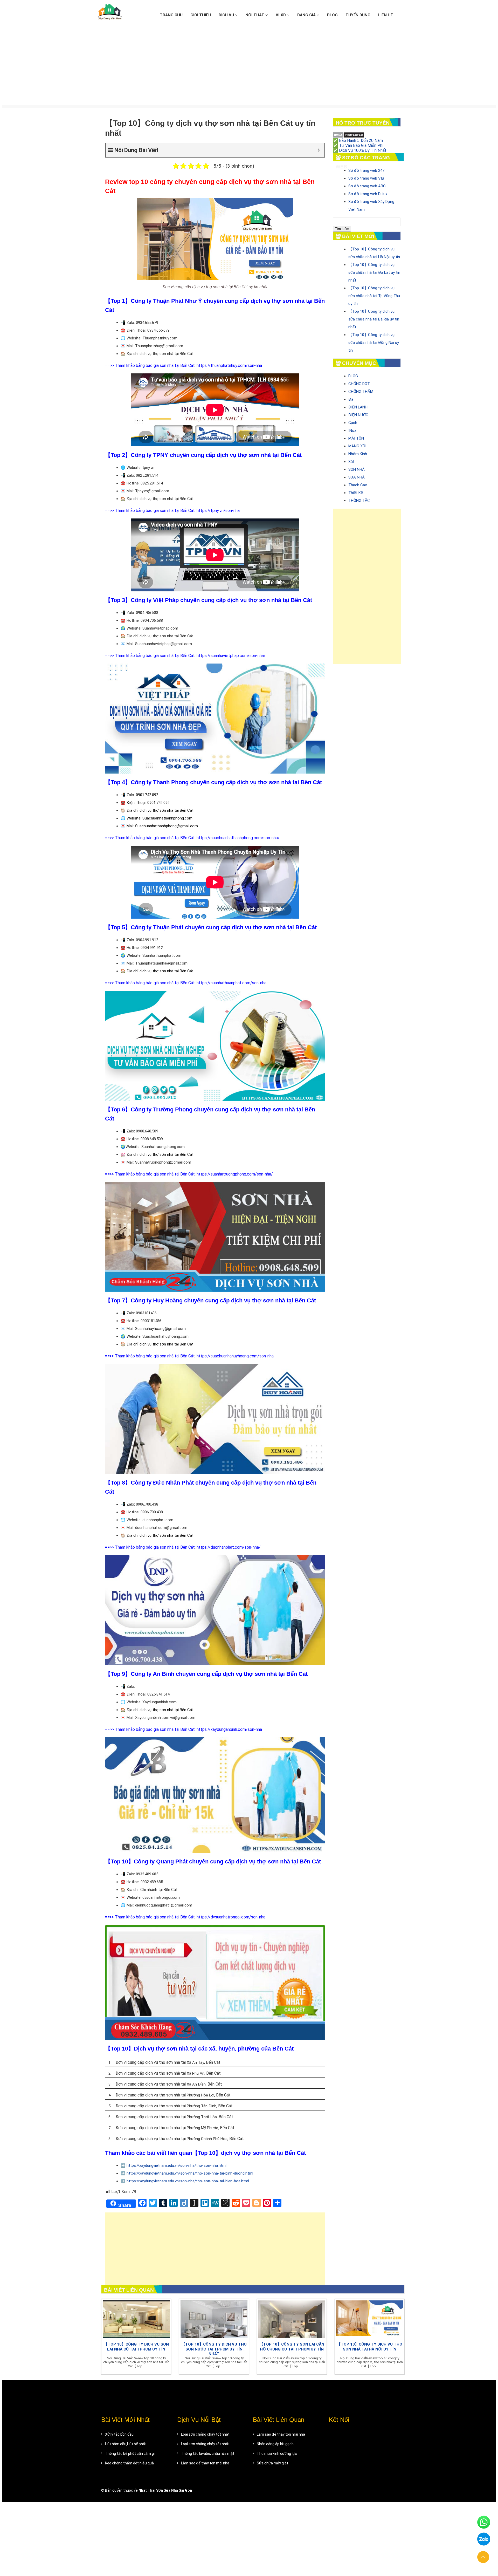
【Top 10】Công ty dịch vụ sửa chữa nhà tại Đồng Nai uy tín (374, 343)
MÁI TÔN (356, 438)
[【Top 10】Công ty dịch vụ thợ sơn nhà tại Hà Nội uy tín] (370, 2319)
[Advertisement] (249, 66)
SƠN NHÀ (357, 469)
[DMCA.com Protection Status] (348, 135)
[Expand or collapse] (319, 150)
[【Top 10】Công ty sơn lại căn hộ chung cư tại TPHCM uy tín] (292, 2319)
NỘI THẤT (255, 15)
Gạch (353, 423)
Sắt (351, 462)
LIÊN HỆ (386, 15)
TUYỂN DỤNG (358, 15)
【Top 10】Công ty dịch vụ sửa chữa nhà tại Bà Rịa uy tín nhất (374, 319)
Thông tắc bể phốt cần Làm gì (130, 2454)
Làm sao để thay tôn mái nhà (205, 2463)
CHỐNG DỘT (359, 384)
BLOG (332, 15)
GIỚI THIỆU (201, 15)
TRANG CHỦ (171, 15)
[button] (483, 2557)
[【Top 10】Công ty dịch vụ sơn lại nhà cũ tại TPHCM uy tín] (136, 2319)
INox (352, 431)
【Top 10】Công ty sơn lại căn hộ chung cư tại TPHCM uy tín (292, 2347)
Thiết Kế (356, 493)
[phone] (484, 2524)
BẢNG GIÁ (307, 15)
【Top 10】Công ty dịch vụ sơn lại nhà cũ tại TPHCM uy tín (136, 2347)
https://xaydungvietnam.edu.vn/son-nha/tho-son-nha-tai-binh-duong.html (190, 2173)
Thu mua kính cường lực (277, 2454)
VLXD (281, 15)
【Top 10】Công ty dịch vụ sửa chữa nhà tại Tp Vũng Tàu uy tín (374, 296)
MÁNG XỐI (357, 446)
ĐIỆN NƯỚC (358, 415)
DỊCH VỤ (227, 15)
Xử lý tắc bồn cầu (119, 2434)
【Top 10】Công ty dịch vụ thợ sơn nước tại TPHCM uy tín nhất (214, 2349)
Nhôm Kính (358, 454)
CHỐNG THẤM (361, 392)
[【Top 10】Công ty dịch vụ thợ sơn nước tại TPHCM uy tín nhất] (214, 2319)
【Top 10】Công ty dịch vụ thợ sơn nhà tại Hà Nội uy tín (370, 2347)
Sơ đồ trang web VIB (366, 178)
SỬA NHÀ (357, 477)
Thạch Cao (358, 485)
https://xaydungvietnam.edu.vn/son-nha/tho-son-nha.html (177, 2165)
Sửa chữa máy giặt (272, 2463)
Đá (351, 399)
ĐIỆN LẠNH (358, 407)
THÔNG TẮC (359, 501)
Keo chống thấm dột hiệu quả (129, 2463)
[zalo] (484, 2541)
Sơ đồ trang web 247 (366, 170)
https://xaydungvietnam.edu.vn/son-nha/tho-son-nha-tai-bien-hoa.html (188, 2181)
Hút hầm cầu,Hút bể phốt (126, 2444)
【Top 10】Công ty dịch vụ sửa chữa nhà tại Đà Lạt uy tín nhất (374, 272)
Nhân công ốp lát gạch (275, 2444)
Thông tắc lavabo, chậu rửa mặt (208, 2454)
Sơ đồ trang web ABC (367, 186)
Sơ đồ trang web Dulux (368, 194)
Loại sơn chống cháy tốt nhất (205, 2434)
